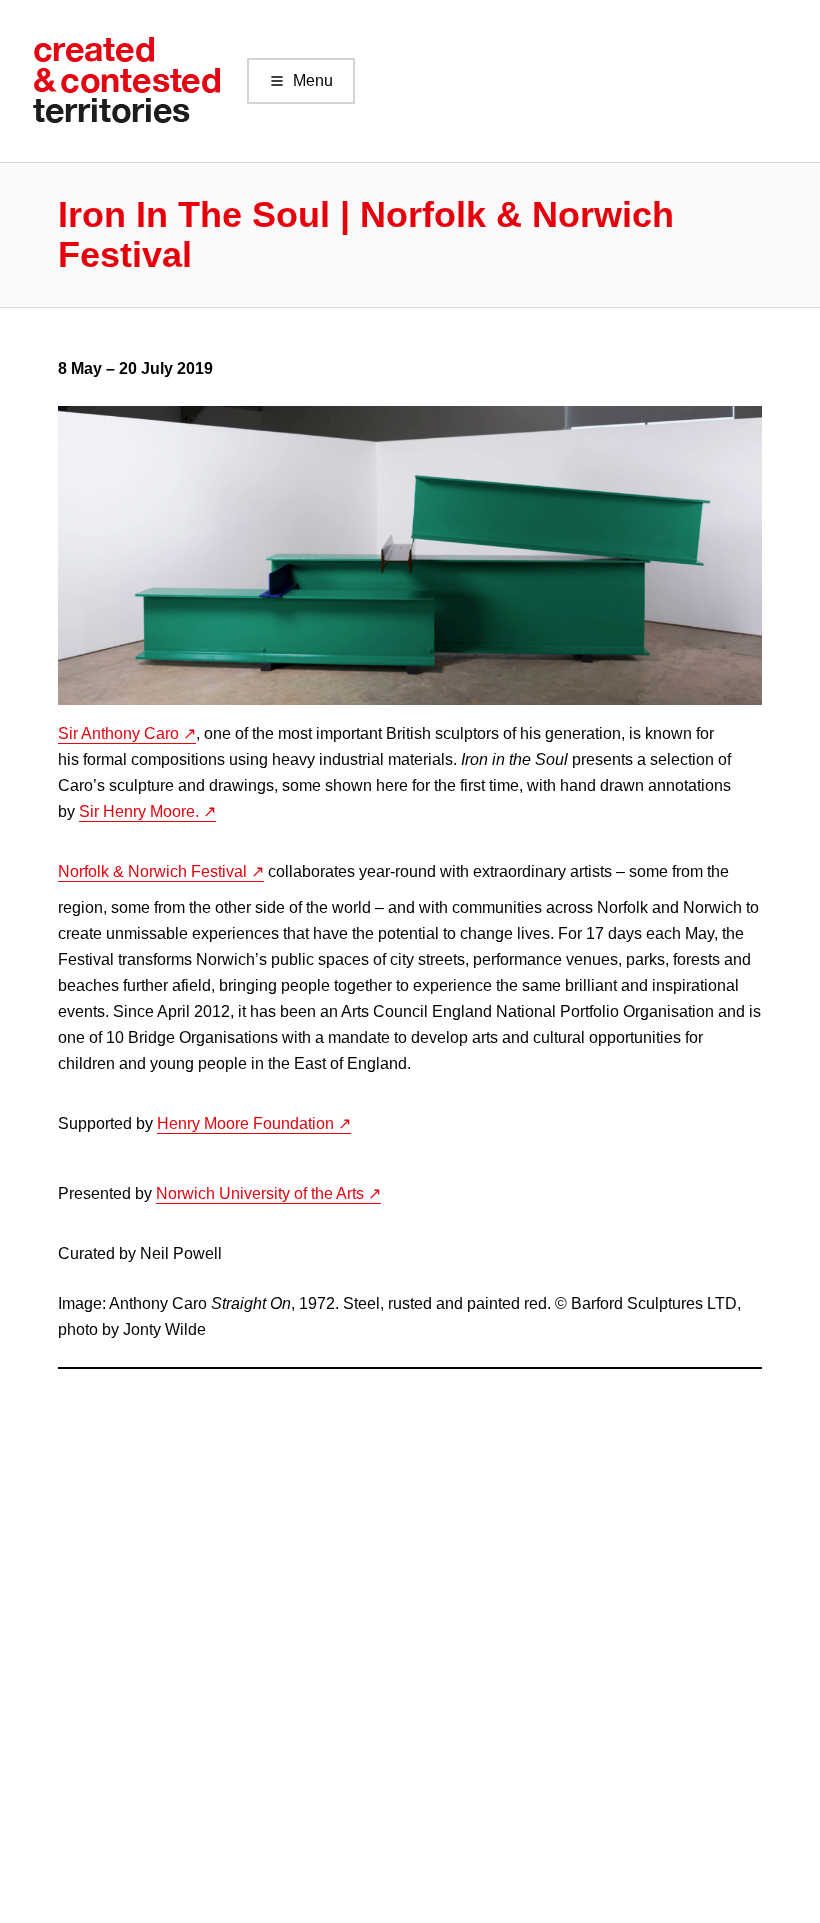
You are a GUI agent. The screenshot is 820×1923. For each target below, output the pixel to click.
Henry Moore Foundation (245, 1123)
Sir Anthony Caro (118, 733)
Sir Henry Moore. (139, 811)
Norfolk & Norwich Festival (152, 871)
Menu (313, 80)
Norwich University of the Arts (260, 1193)
